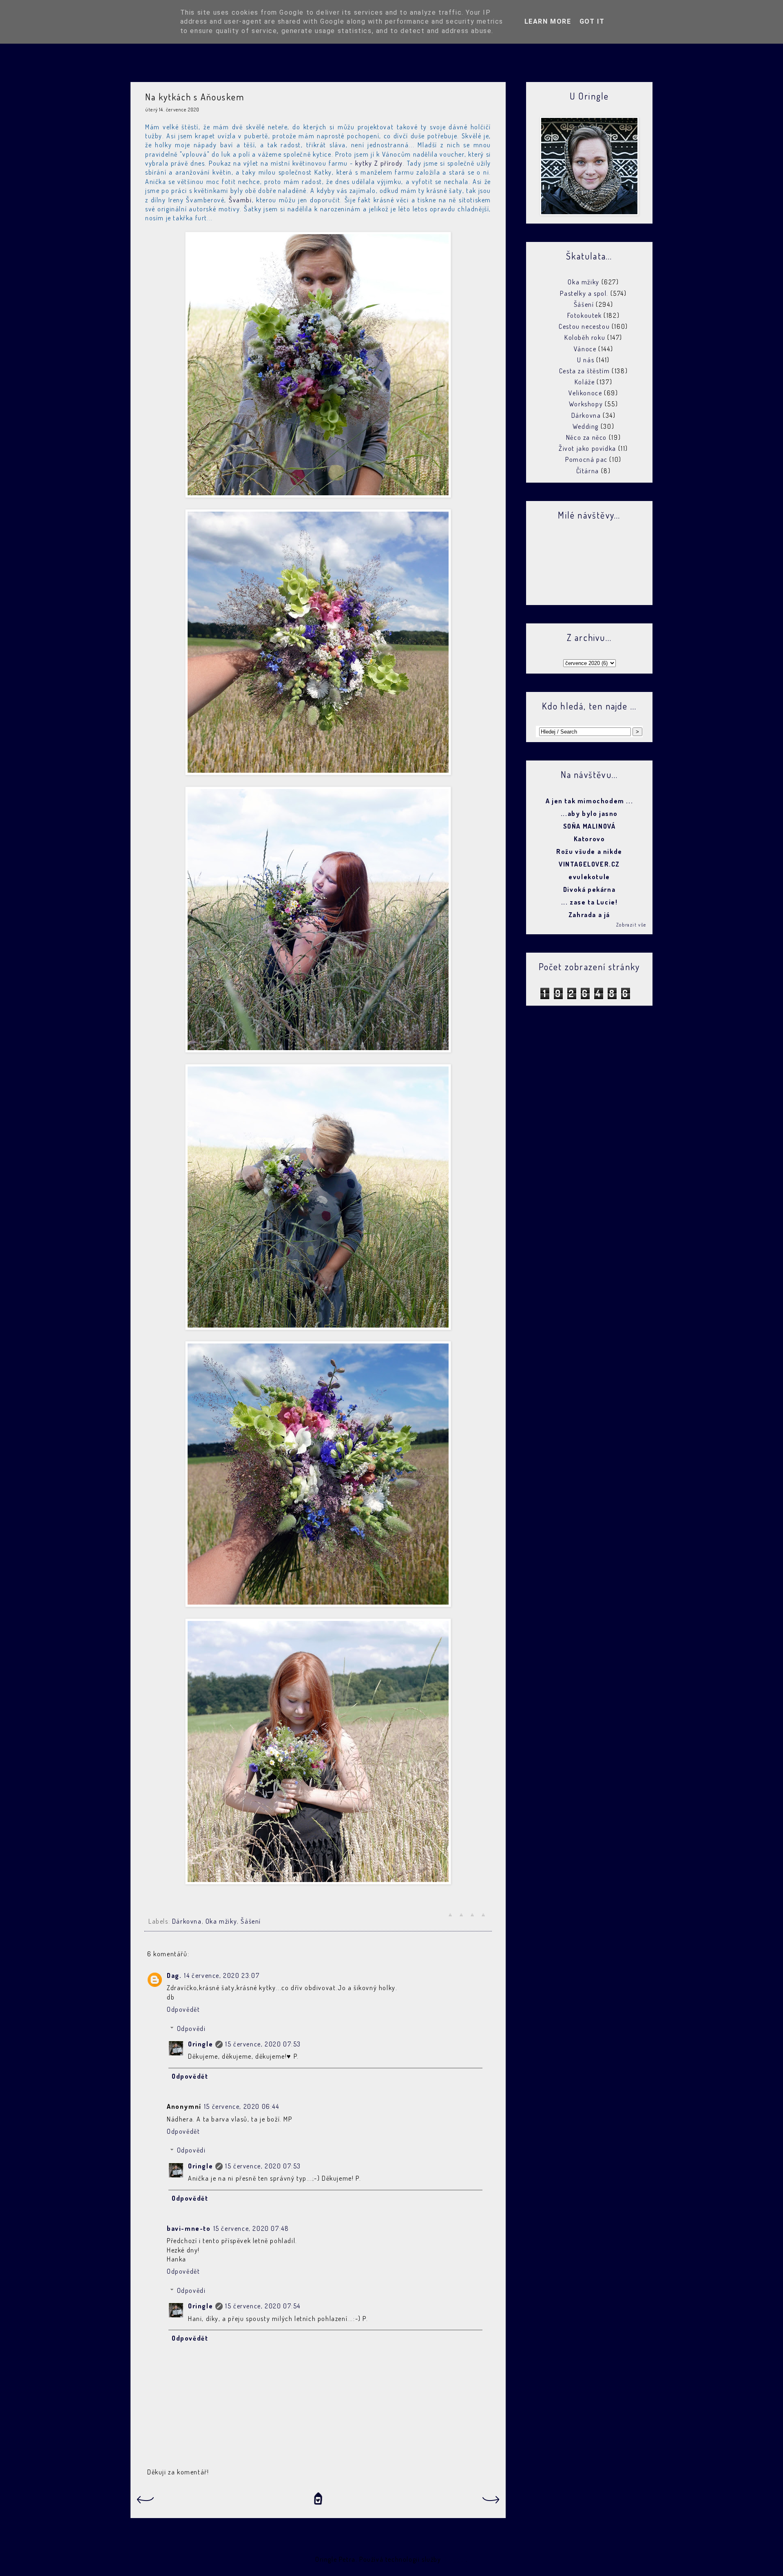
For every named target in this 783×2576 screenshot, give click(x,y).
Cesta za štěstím (585, 371)
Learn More (548, 21)
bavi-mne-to (189, 2228)
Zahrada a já (589, 915)
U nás (586, 360)
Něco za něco (586, 437)
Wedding (586, 426)
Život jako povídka (587, 448)
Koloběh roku (585, 337)
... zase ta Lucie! (589, 902)
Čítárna (588, 471)
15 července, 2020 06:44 (242, 2106)
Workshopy (586, 404)
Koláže (585, 382)
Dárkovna (187, 1921)
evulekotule (589, 877)
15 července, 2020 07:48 (251, 2228)
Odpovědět (183, 2009)
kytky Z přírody (379, 163)
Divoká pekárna (589, 889)
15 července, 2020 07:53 (263, 2044)
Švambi (240, 200)
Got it (592, 21)
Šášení (251, 1921)
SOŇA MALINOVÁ (589, 826)
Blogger (454, 2559)
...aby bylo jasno (589, 814)
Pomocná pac (586, 459)
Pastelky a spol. (584, 293)
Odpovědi (191, 2028)
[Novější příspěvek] (145, 2502)
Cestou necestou (584, 326)
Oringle (200, 2044)
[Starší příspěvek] (491, 2502)
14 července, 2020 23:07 (222, 1975)
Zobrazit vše (631, 925)
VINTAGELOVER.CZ (589, 864)
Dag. (174, 1975)
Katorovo (589, 839)
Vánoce (585, 349)
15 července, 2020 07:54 (263, 2306)
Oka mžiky (221, 1921)
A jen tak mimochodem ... (589, 801)
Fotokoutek (585, 315)
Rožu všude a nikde (589, 851)
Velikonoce (585, 393)
